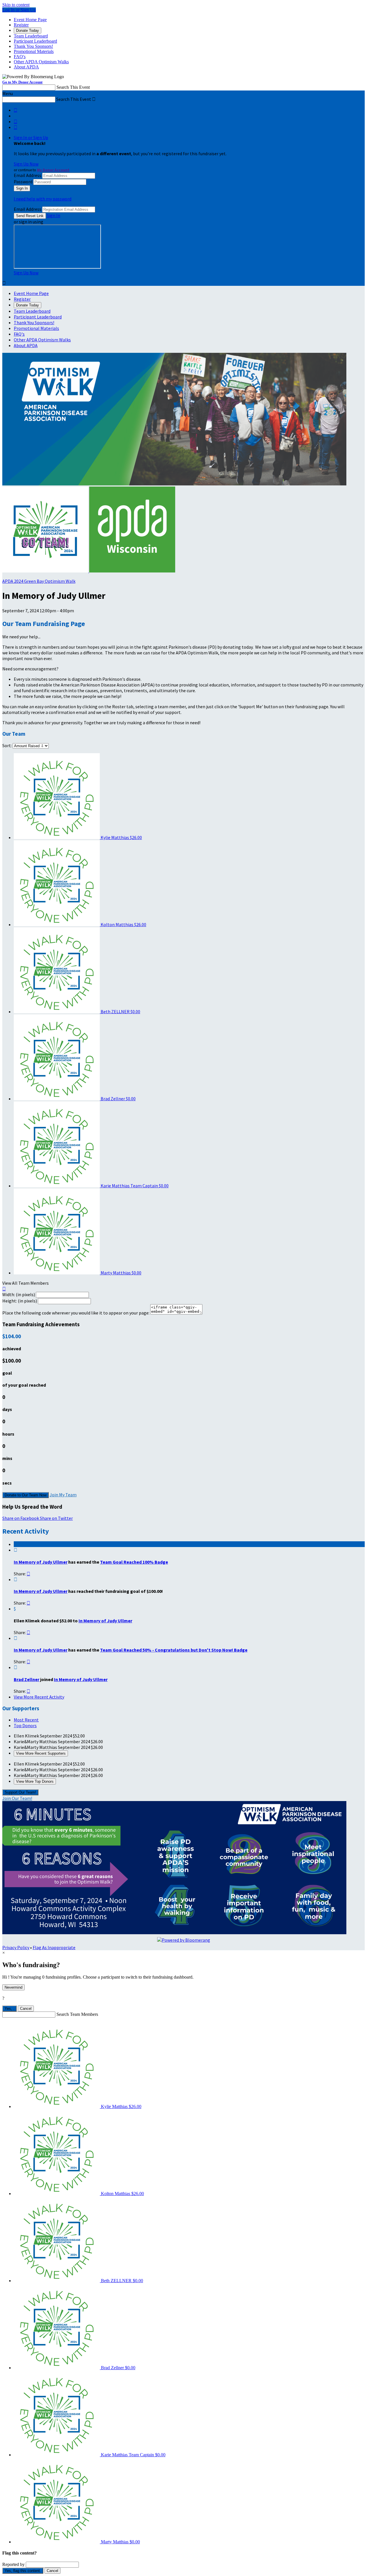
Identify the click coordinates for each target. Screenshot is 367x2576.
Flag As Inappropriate (54, 1947)
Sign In (53, 215)
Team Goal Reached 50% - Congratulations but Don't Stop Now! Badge (174, 1650)
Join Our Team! (17, 1798)
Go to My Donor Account (22, 82)
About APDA (26, 67)
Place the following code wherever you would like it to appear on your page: (76, 1313)
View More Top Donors (35, 1781)
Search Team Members (77, 2014)
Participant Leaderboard (35, 41)
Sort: (7, 745)
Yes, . (9, 2009)
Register (21, 25)
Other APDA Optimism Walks (41, 62)
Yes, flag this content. (23, 2571)
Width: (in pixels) (19, 1294)
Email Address (28, 175)
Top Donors (25, 1725)
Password (23, 182)
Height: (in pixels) (20, 1301)
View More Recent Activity (39, 1697)
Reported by (13, 2564)
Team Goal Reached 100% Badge (134, 1562)
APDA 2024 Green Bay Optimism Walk (39, 581)
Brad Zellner (27, 1679)
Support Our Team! (20, 1792)
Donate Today (28, 30)
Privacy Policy (16, 1947)
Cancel (26, 2009)
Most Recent (26, 1720)
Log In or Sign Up (19, 10)
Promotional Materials (34, 51)
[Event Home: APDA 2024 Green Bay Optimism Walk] (132, 571)
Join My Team (63, 1495)
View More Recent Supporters (41, 1753)
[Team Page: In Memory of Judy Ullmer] (46, 571)
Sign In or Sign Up (31, 137)
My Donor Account (53, 170)
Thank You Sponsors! (33, 46)
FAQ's (20, 57)
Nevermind (13, 1987)
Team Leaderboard (31, 36)
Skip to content (16, 5)
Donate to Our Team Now (26, 1495)
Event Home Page (30, 20)
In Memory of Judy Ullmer (41, 1562)
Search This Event (73, 87)
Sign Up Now (26, 164)
